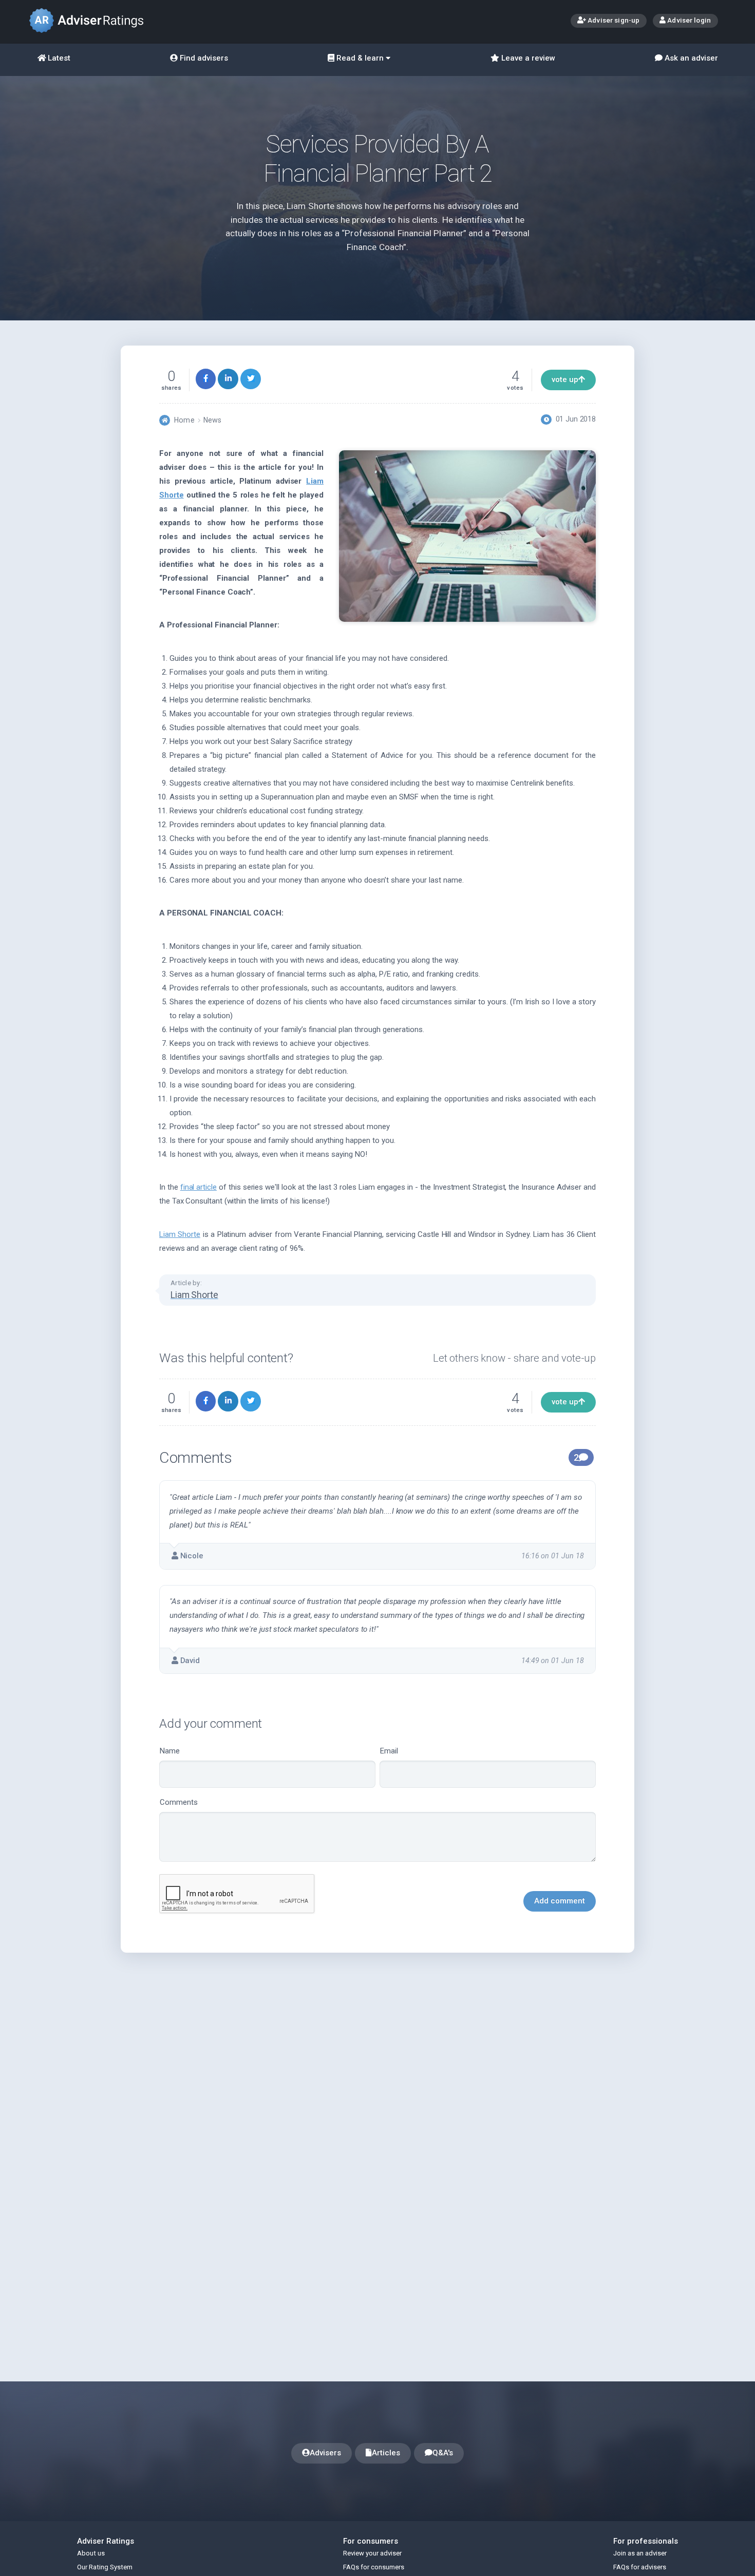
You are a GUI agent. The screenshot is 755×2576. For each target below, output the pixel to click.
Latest (58, 58)
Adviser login (688, 20)
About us (91, 2553)
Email (389, 1751)
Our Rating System (105, 2567)
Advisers (325, 2453)
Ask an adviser (690, 58)
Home (184, 420)
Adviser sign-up (613, 20)
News (212, 420)
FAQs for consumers (374, 2567)
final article (199, 1187)
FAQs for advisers (640, 2567)
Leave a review (527, 58)
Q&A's (443, 2453)
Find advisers (203, 58)
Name (170, 1751)
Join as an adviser (640, 2553)
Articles (386, 2453)
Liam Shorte (180, 1234)
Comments (179, 1802)
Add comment (560, 1901)
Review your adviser (372, 2553)
